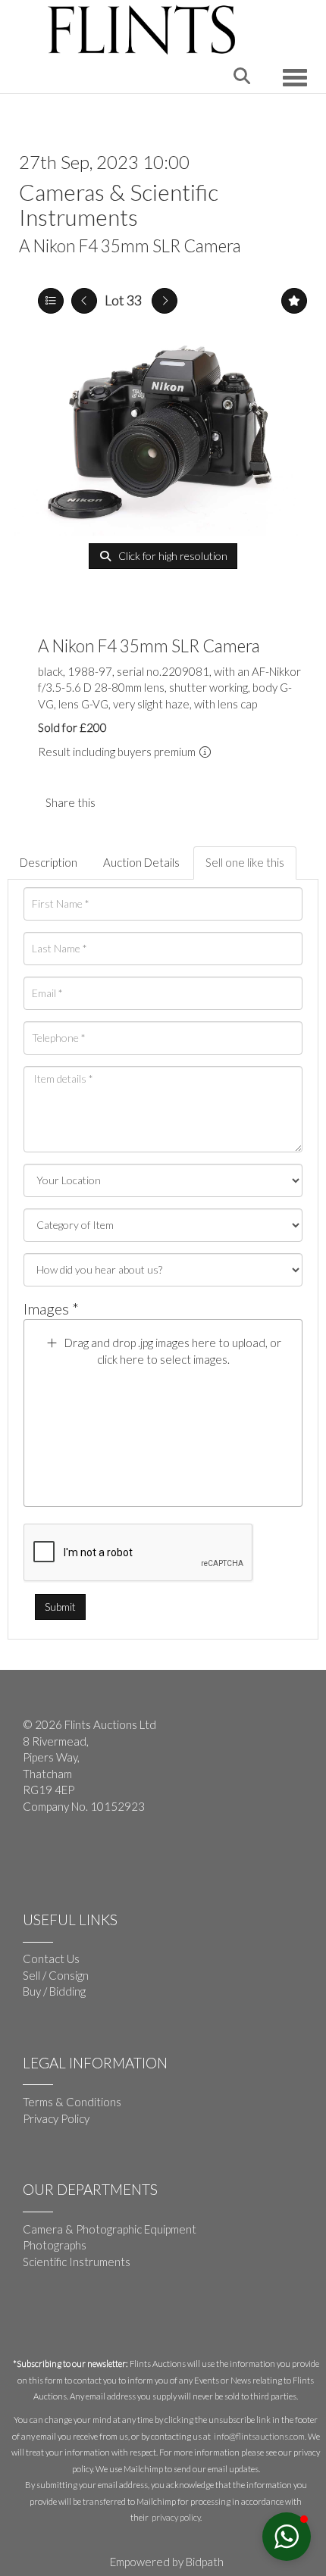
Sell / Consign (56, 1975)
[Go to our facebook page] (37, 1855)
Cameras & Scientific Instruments (119, 204)
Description (49, 862)
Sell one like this (245, 862)
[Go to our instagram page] (151, 802)
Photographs (55, 2245)
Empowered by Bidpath (167, 2562)
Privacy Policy (56, 2118)
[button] (287, 2537)
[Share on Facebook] (120, 802)
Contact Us (51, 1959)
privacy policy (176, 2517)
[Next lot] (165, 301)
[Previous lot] (84, 301)
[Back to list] (51, 301)
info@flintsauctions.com (259, 2436)
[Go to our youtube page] (68, 1855)
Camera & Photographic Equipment (110, 2229)
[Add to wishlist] (294, 301)
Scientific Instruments (77, 2262)
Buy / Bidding (54, 1991)
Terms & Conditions (72, 2102)
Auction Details (141, 862)
